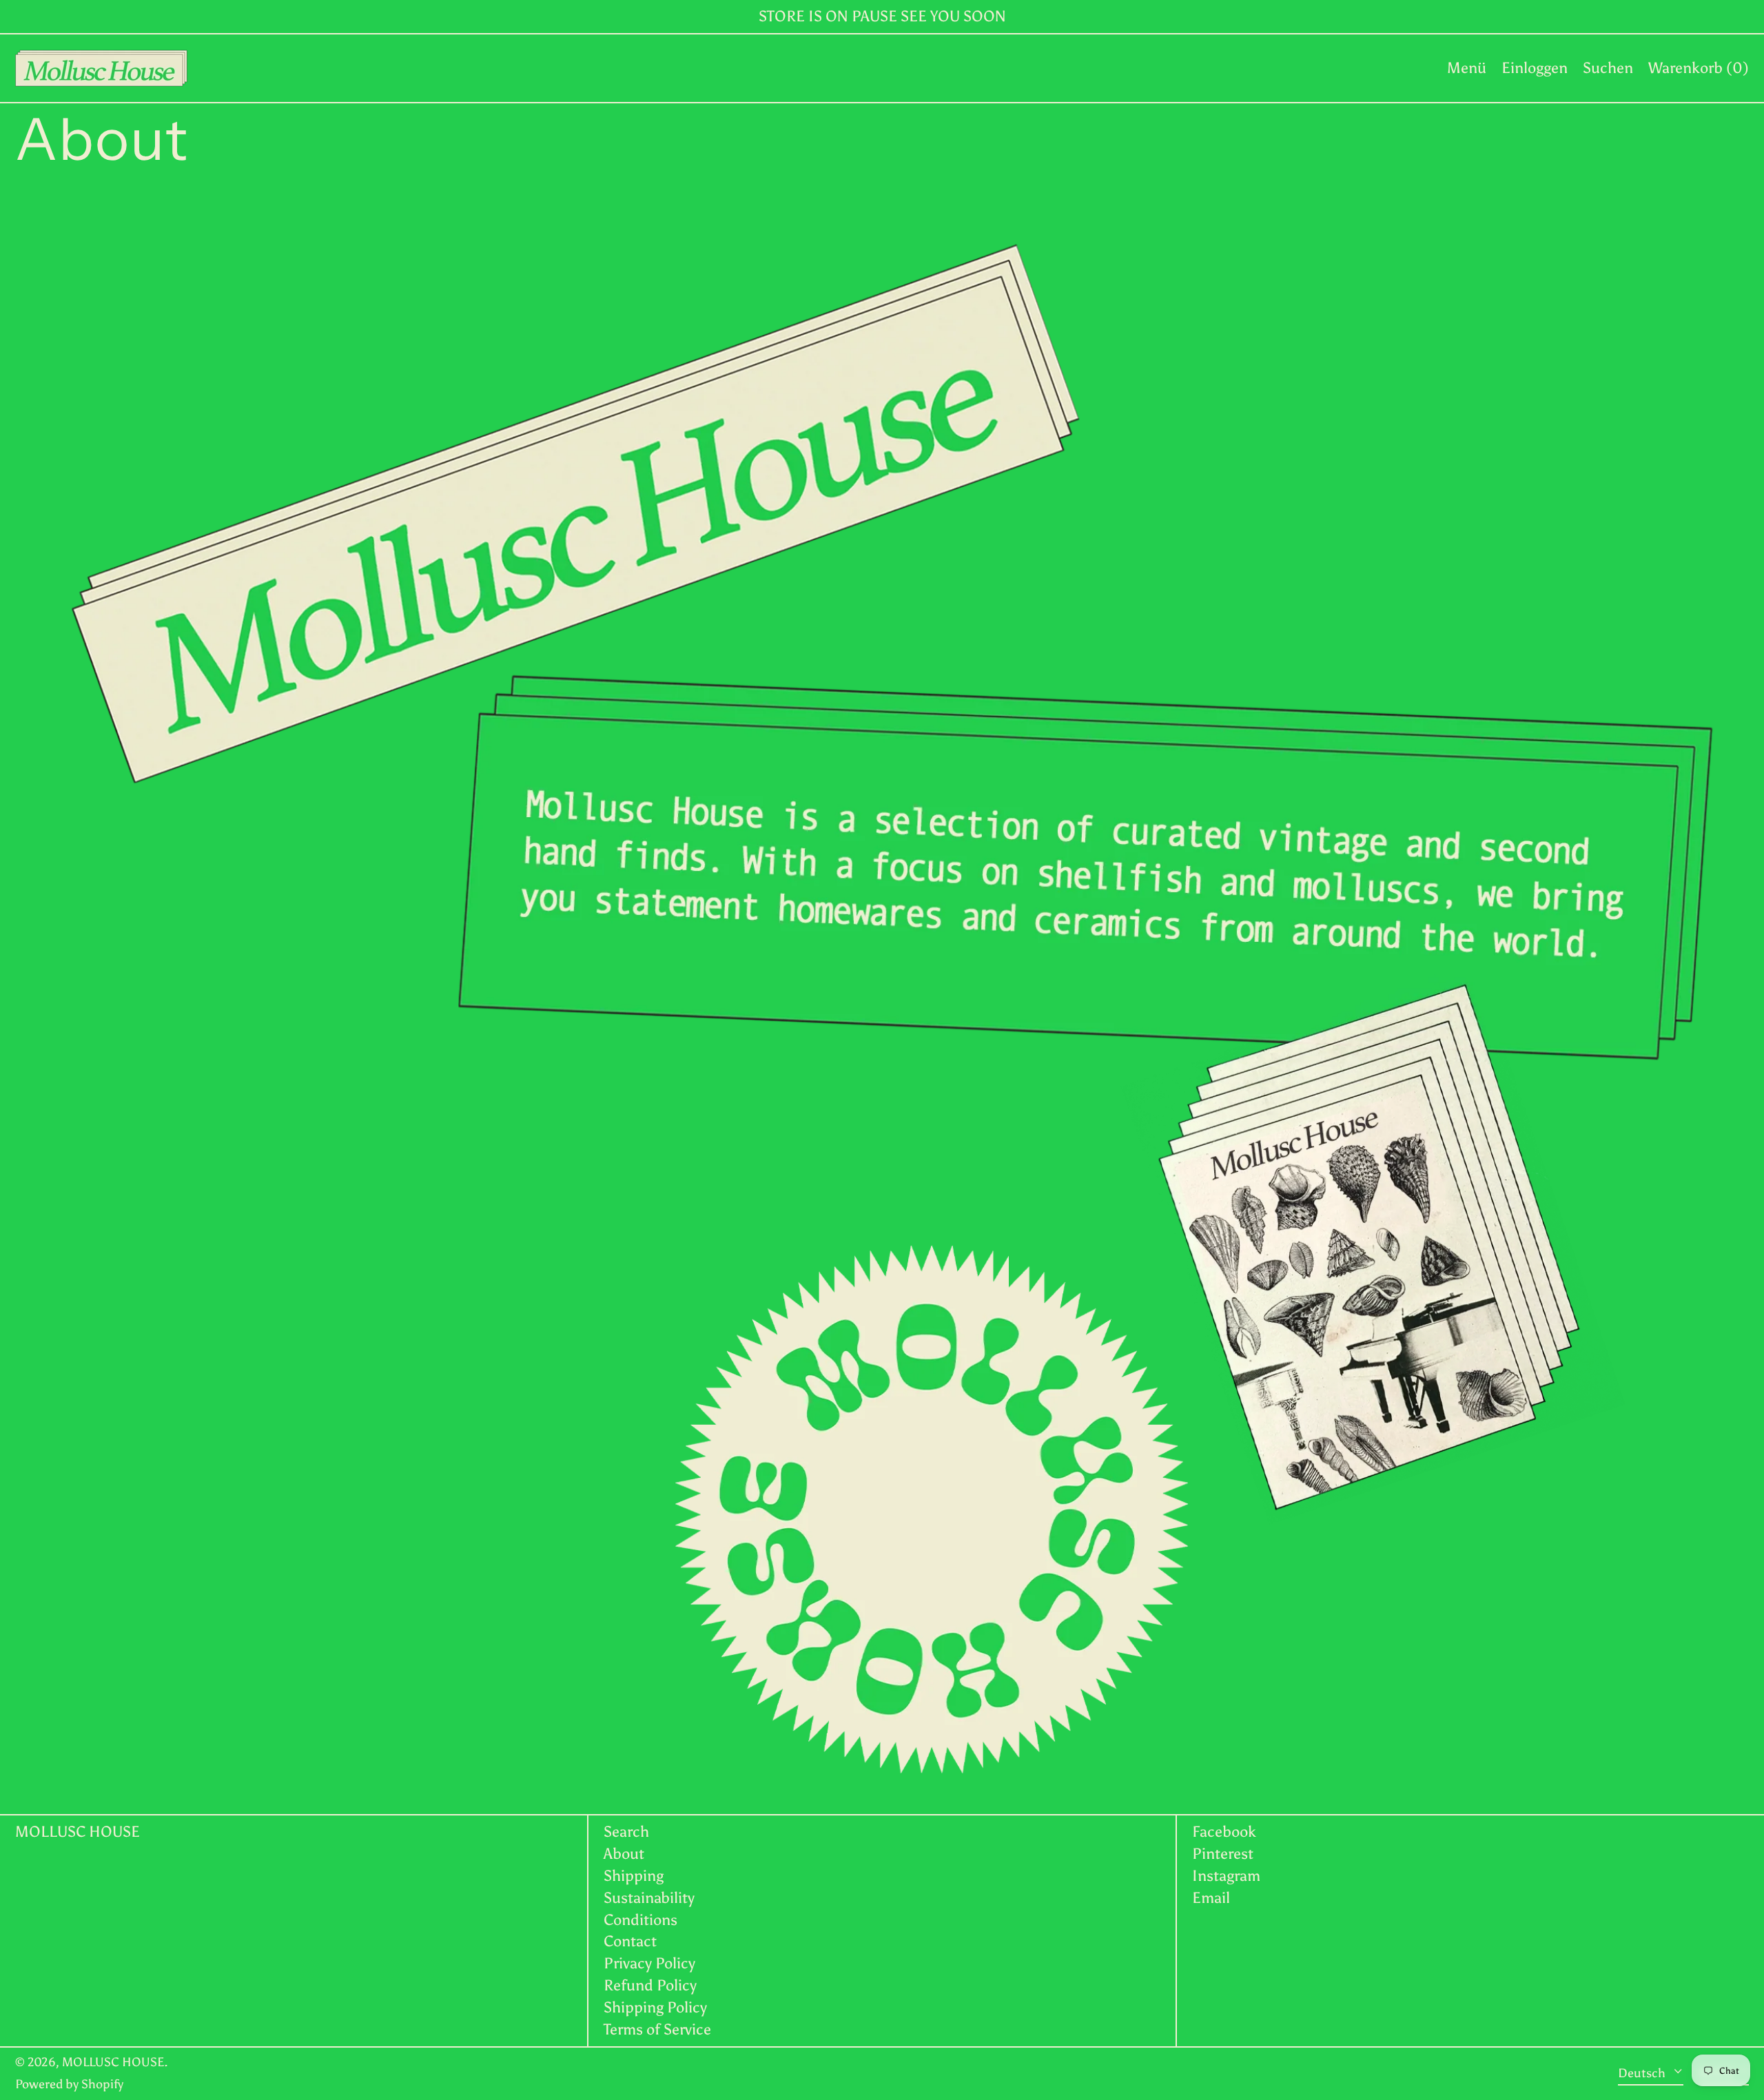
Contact (630, 1941)
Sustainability (649, 1898)
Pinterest (1223, 1854)
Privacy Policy (649, 1963)
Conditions (640, 1920)
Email (1211, 1898)
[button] (1608, 68)
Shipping (634, 1876)
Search (626, 1832)
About (624, 1854)
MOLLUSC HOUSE (78, 1832)
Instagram (1226, 1876)
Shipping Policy (655, 2007)
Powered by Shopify (69, 2084)
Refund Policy (650, 1985)
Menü (1467, 68)
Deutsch (1643, 2073)
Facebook (1224, 1832)
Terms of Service (657, 2029)
